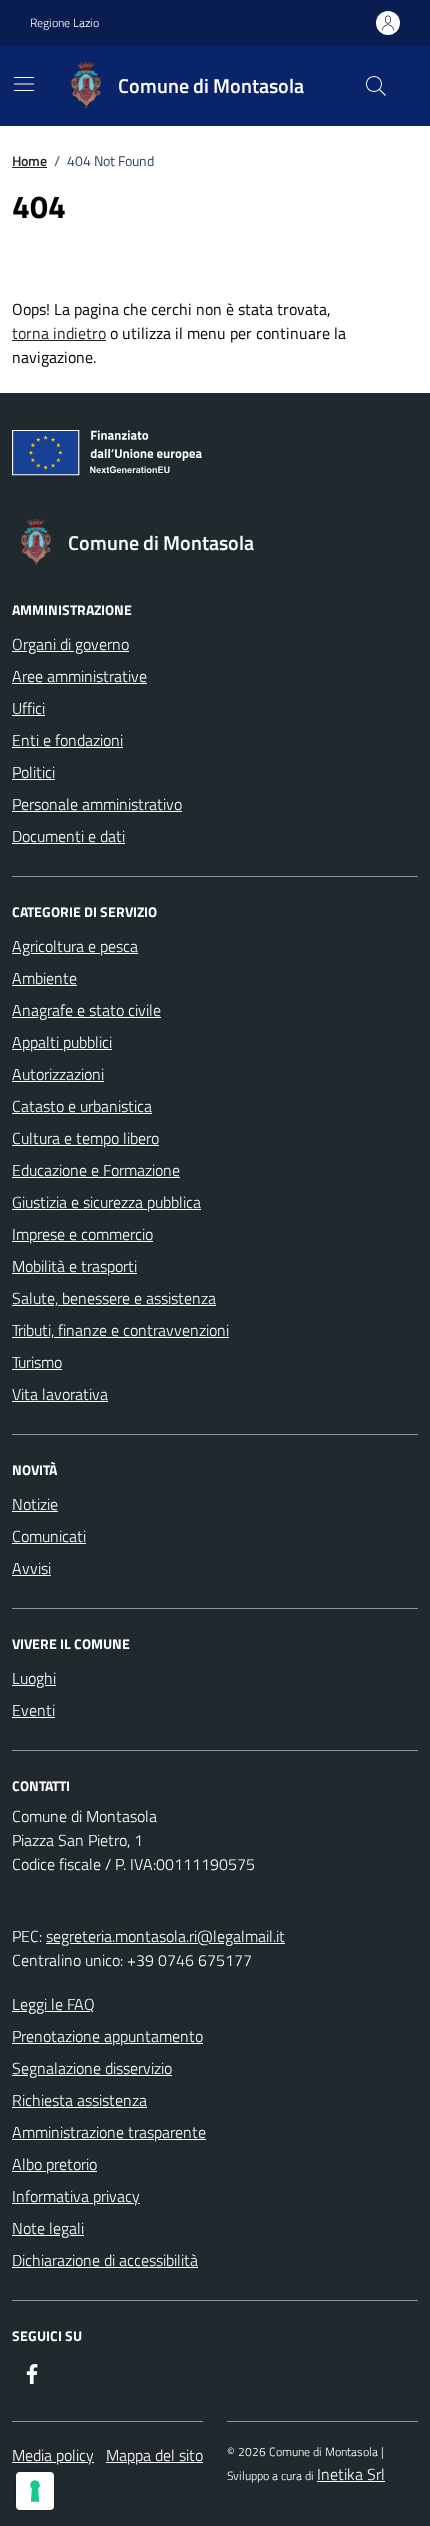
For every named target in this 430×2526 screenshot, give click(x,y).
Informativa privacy (76, 2196)
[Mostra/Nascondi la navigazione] (24, 84)
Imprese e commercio (82, 1234)
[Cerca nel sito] (376, 86)
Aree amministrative (79, 676)
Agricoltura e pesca (75, 946)
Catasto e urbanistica (82, 1106)
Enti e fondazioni (67, 740)
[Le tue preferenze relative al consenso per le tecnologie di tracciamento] (35, 2491)
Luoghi (34, 1678)
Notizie (35, 1504)
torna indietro (59, 333)
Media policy (53, 2455)
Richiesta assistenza (79, 2100)
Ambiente (44, 978)
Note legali (48, 2228)
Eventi (33, 1710)
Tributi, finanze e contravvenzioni (120, 1330)
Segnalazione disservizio (92, 2068)
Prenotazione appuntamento (107, 2036)
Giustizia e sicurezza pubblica (106, 1202)
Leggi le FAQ (53, 2004)
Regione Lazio (64, 23)
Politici (33, 772)
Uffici (28, 708)
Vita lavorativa (60, 1394)
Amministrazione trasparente (109, 2132)
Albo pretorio (54, 2164)
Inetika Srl (351, 2474)
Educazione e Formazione (96, 1170)
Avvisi (31, 1568)
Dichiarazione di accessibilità (105, 2260)
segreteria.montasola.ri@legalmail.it (165, 1936)
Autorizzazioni (58, 1074)
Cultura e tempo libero (85, 1138)
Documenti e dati (68, 836)
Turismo (37, 1362)
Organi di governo (70, 644)
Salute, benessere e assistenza (114, 1298)
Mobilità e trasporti (74, 1266)
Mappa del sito (154, 2455)
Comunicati (49, 1536)
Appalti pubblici (62, 1042)
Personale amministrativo (97, 804)
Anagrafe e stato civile (86, 1010)
